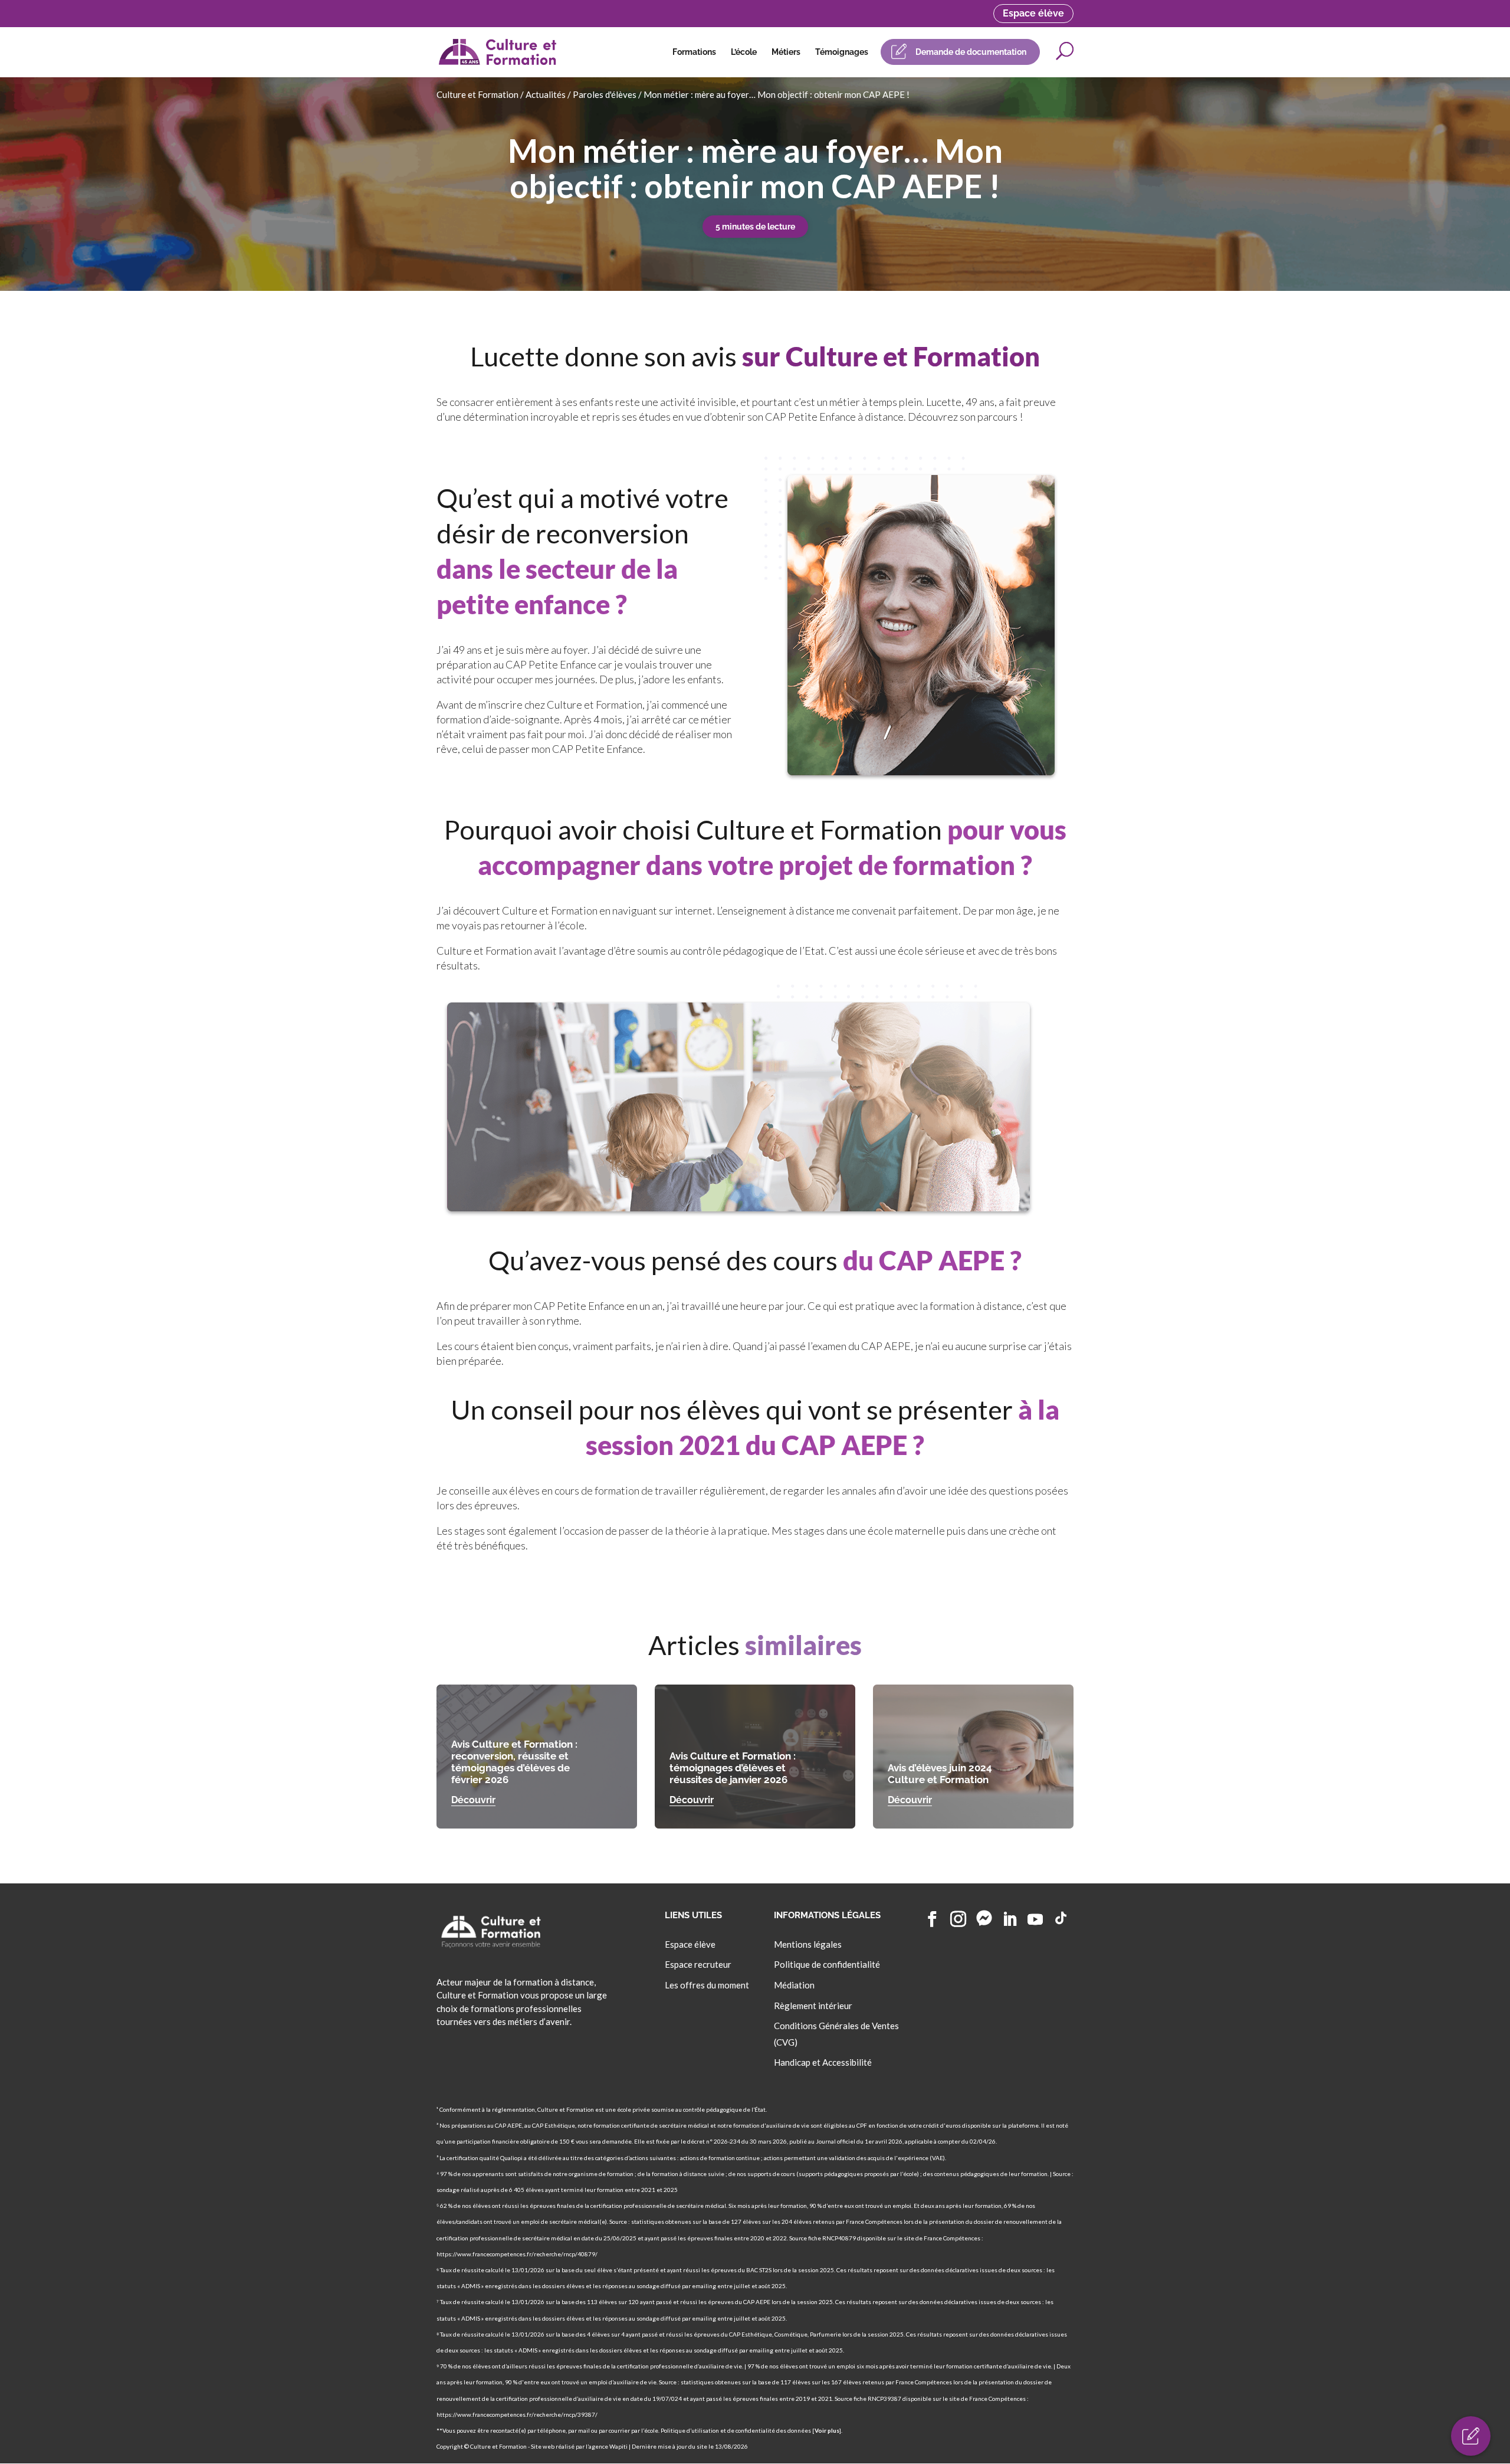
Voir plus (827, 2430)
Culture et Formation (477, 94)
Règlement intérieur (813, 2006)
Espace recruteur (698, 1965)
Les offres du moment (707, 1985)
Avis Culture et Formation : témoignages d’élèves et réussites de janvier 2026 (733, 1768)
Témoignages (842, 52)
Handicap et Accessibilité (823, 2063)
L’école (744, 52)
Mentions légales (808, 1944)
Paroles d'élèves (605, 94)
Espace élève (1033, 13)
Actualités (546, 94)
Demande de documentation (971, 52)
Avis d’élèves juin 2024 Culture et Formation (940, 1774)
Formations (694, 52)
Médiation (794, 1985)
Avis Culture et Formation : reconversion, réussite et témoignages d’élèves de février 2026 (514, 1762)
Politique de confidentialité (827, 1965)
